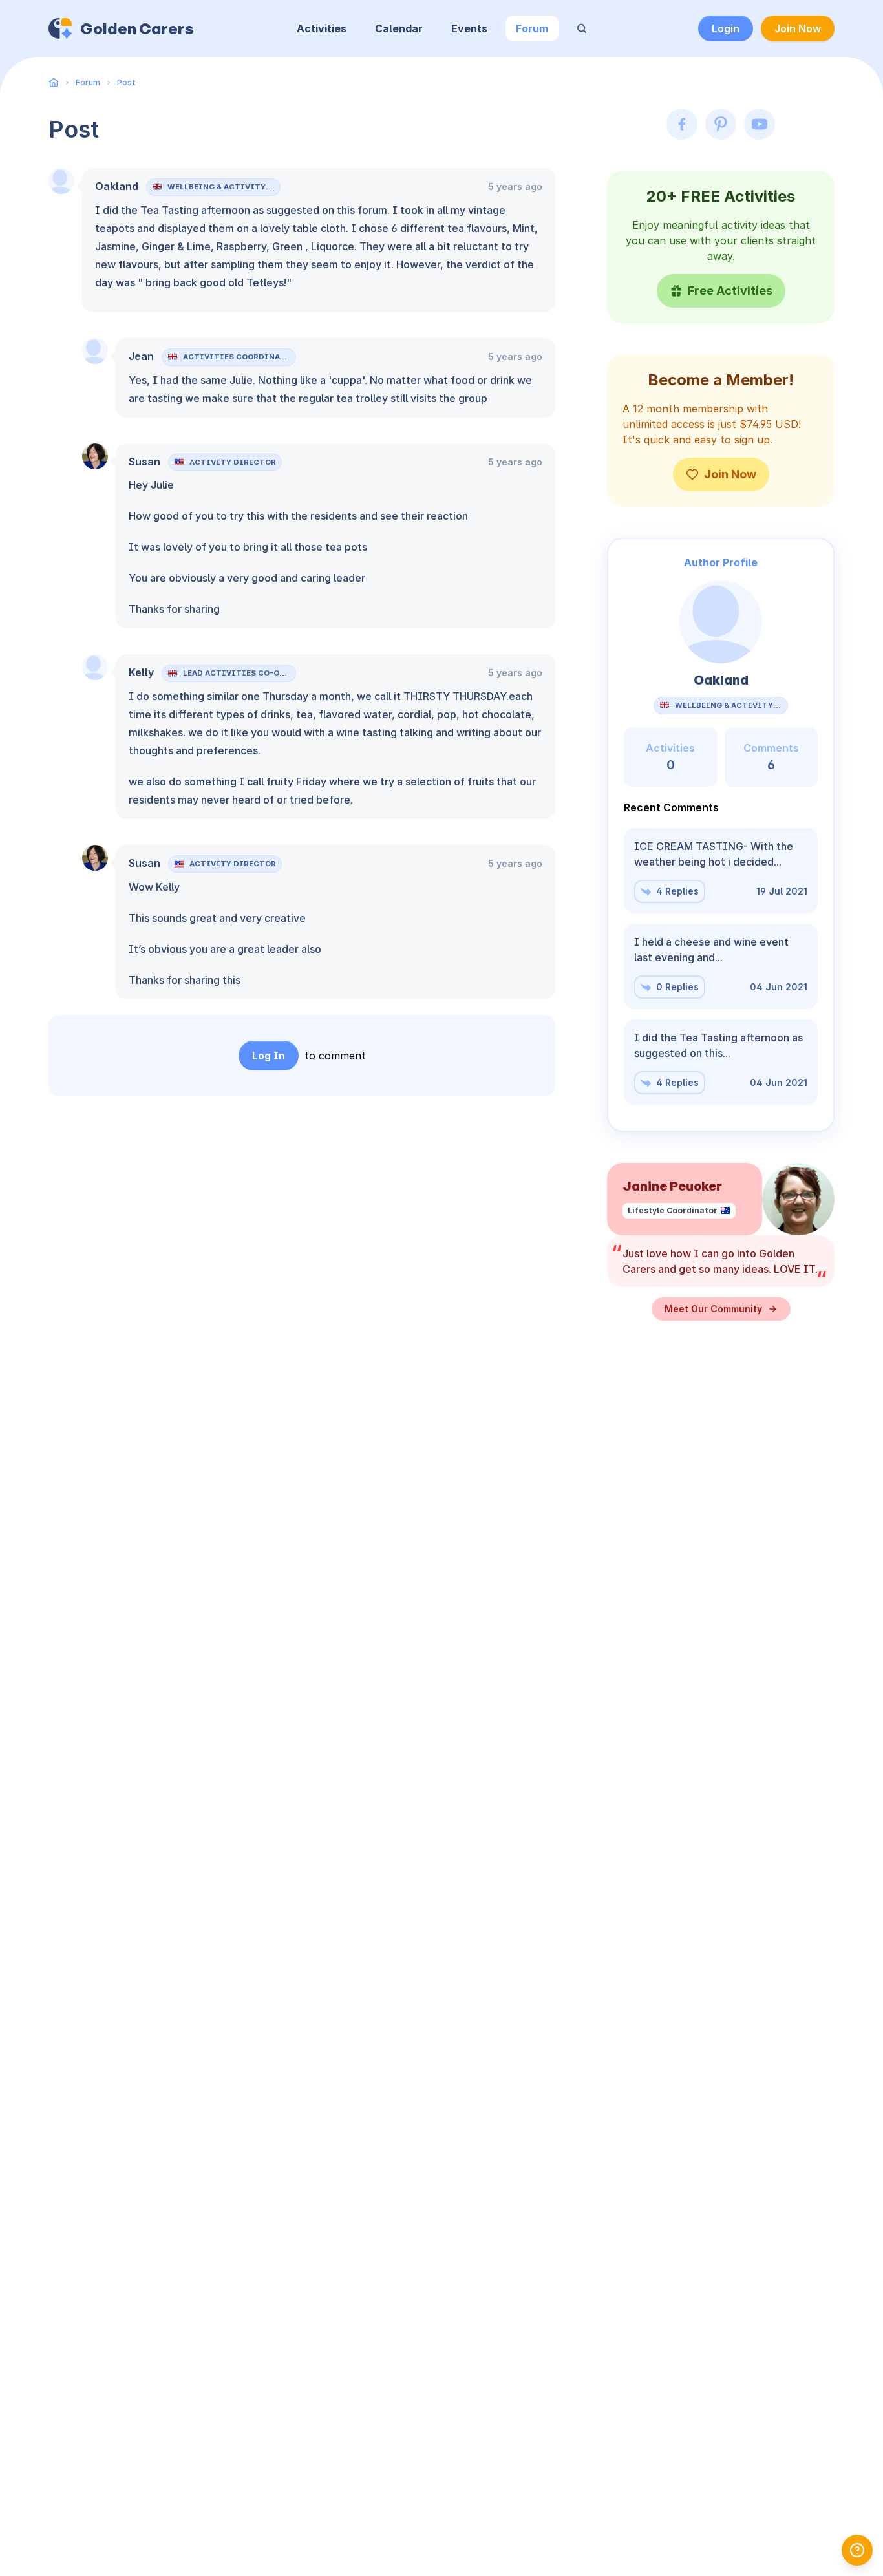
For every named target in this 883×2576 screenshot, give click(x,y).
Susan (144, 462)
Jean (141, 356)
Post (126, 82)
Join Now (798, 28)
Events (469, 28)
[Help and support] (857, 2550)
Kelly (141, 672)
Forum (532, 28)
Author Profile (721, 562)
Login (726, 28)
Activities (322, 28)
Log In (269, 1056)
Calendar (399, 28)
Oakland (117, 186)
